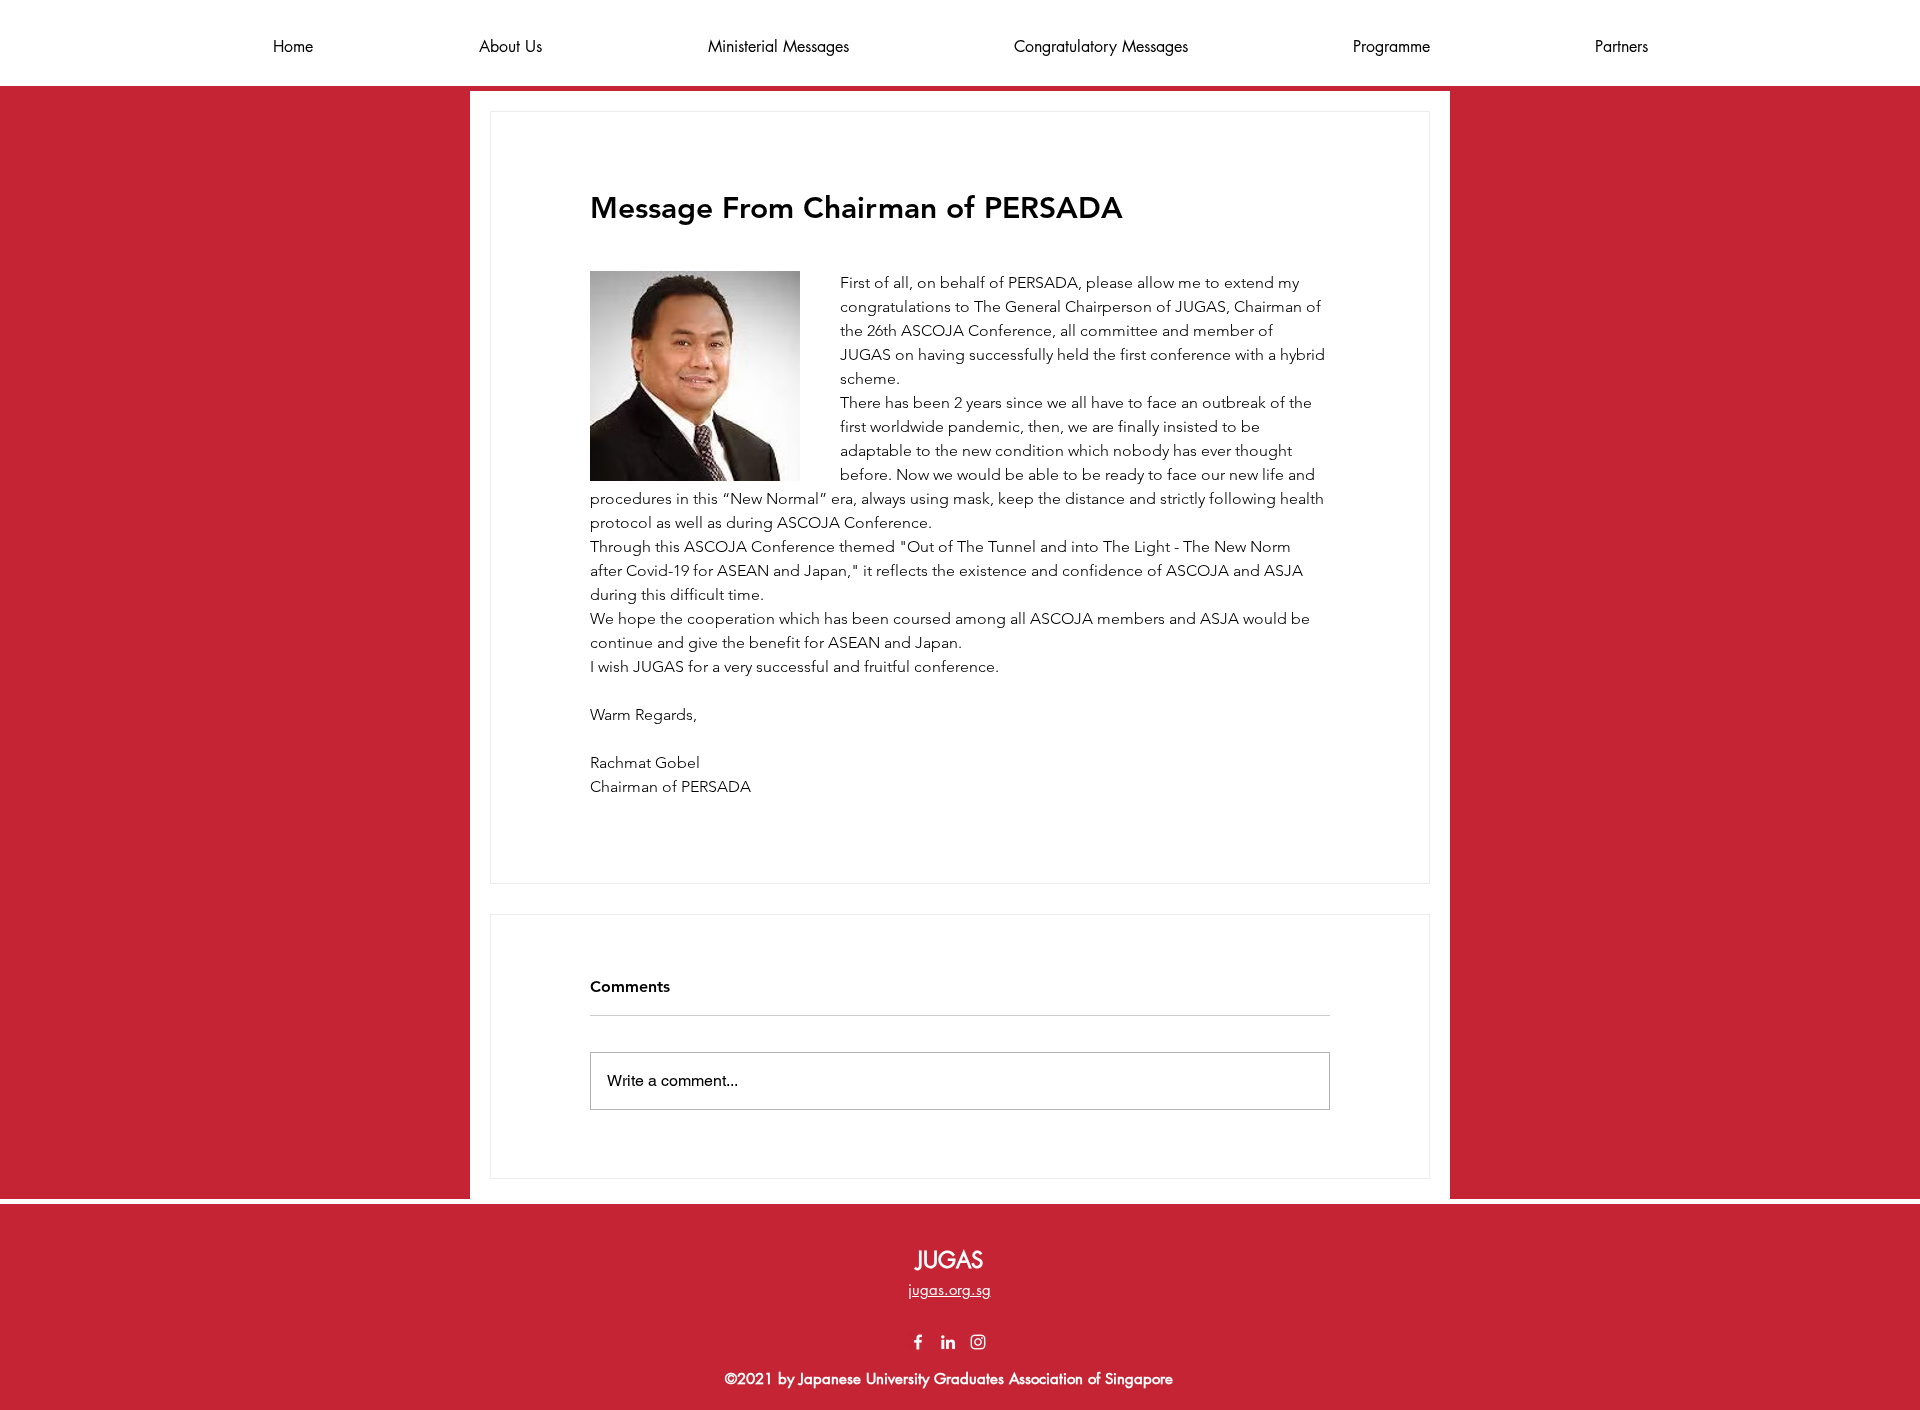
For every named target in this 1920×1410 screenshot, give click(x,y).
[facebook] (918, 1342)
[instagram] (978, 1342)
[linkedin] (948, 1342)
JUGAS (949, 1260)
